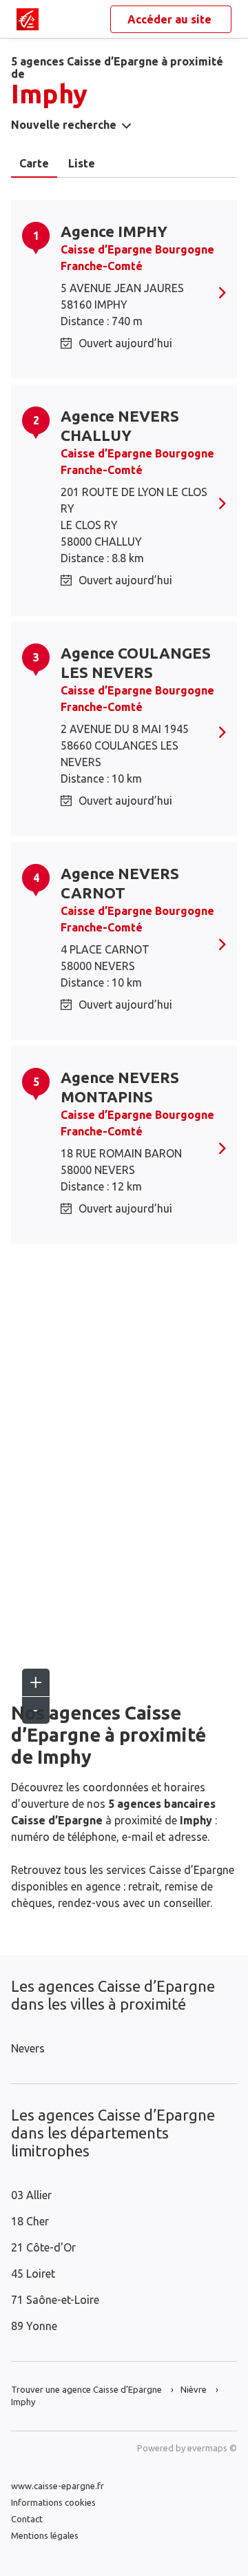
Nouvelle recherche (64, 125)
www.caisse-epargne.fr (58, 2486)
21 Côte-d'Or (43, 2247)
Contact (27, 2519)
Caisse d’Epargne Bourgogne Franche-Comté (137, 258)
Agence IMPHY (114, 231)
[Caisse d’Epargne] (28, 19)
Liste (82, 163)
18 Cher (30, 2221)
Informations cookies (53, 2502)
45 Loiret (33, 2274)
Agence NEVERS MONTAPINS (120, 1087)
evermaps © (212, 2448)
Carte (34, 163)
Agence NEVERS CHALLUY (120, 425)
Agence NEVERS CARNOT (120, 883)
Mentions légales (45, 2535)
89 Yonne (34, 2326)
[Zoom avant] (36, 1682)
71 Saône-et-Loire (55, 2300)
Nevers (28, 2048)
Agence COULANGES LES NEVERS (136, 662)
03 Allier (31, 2195)
